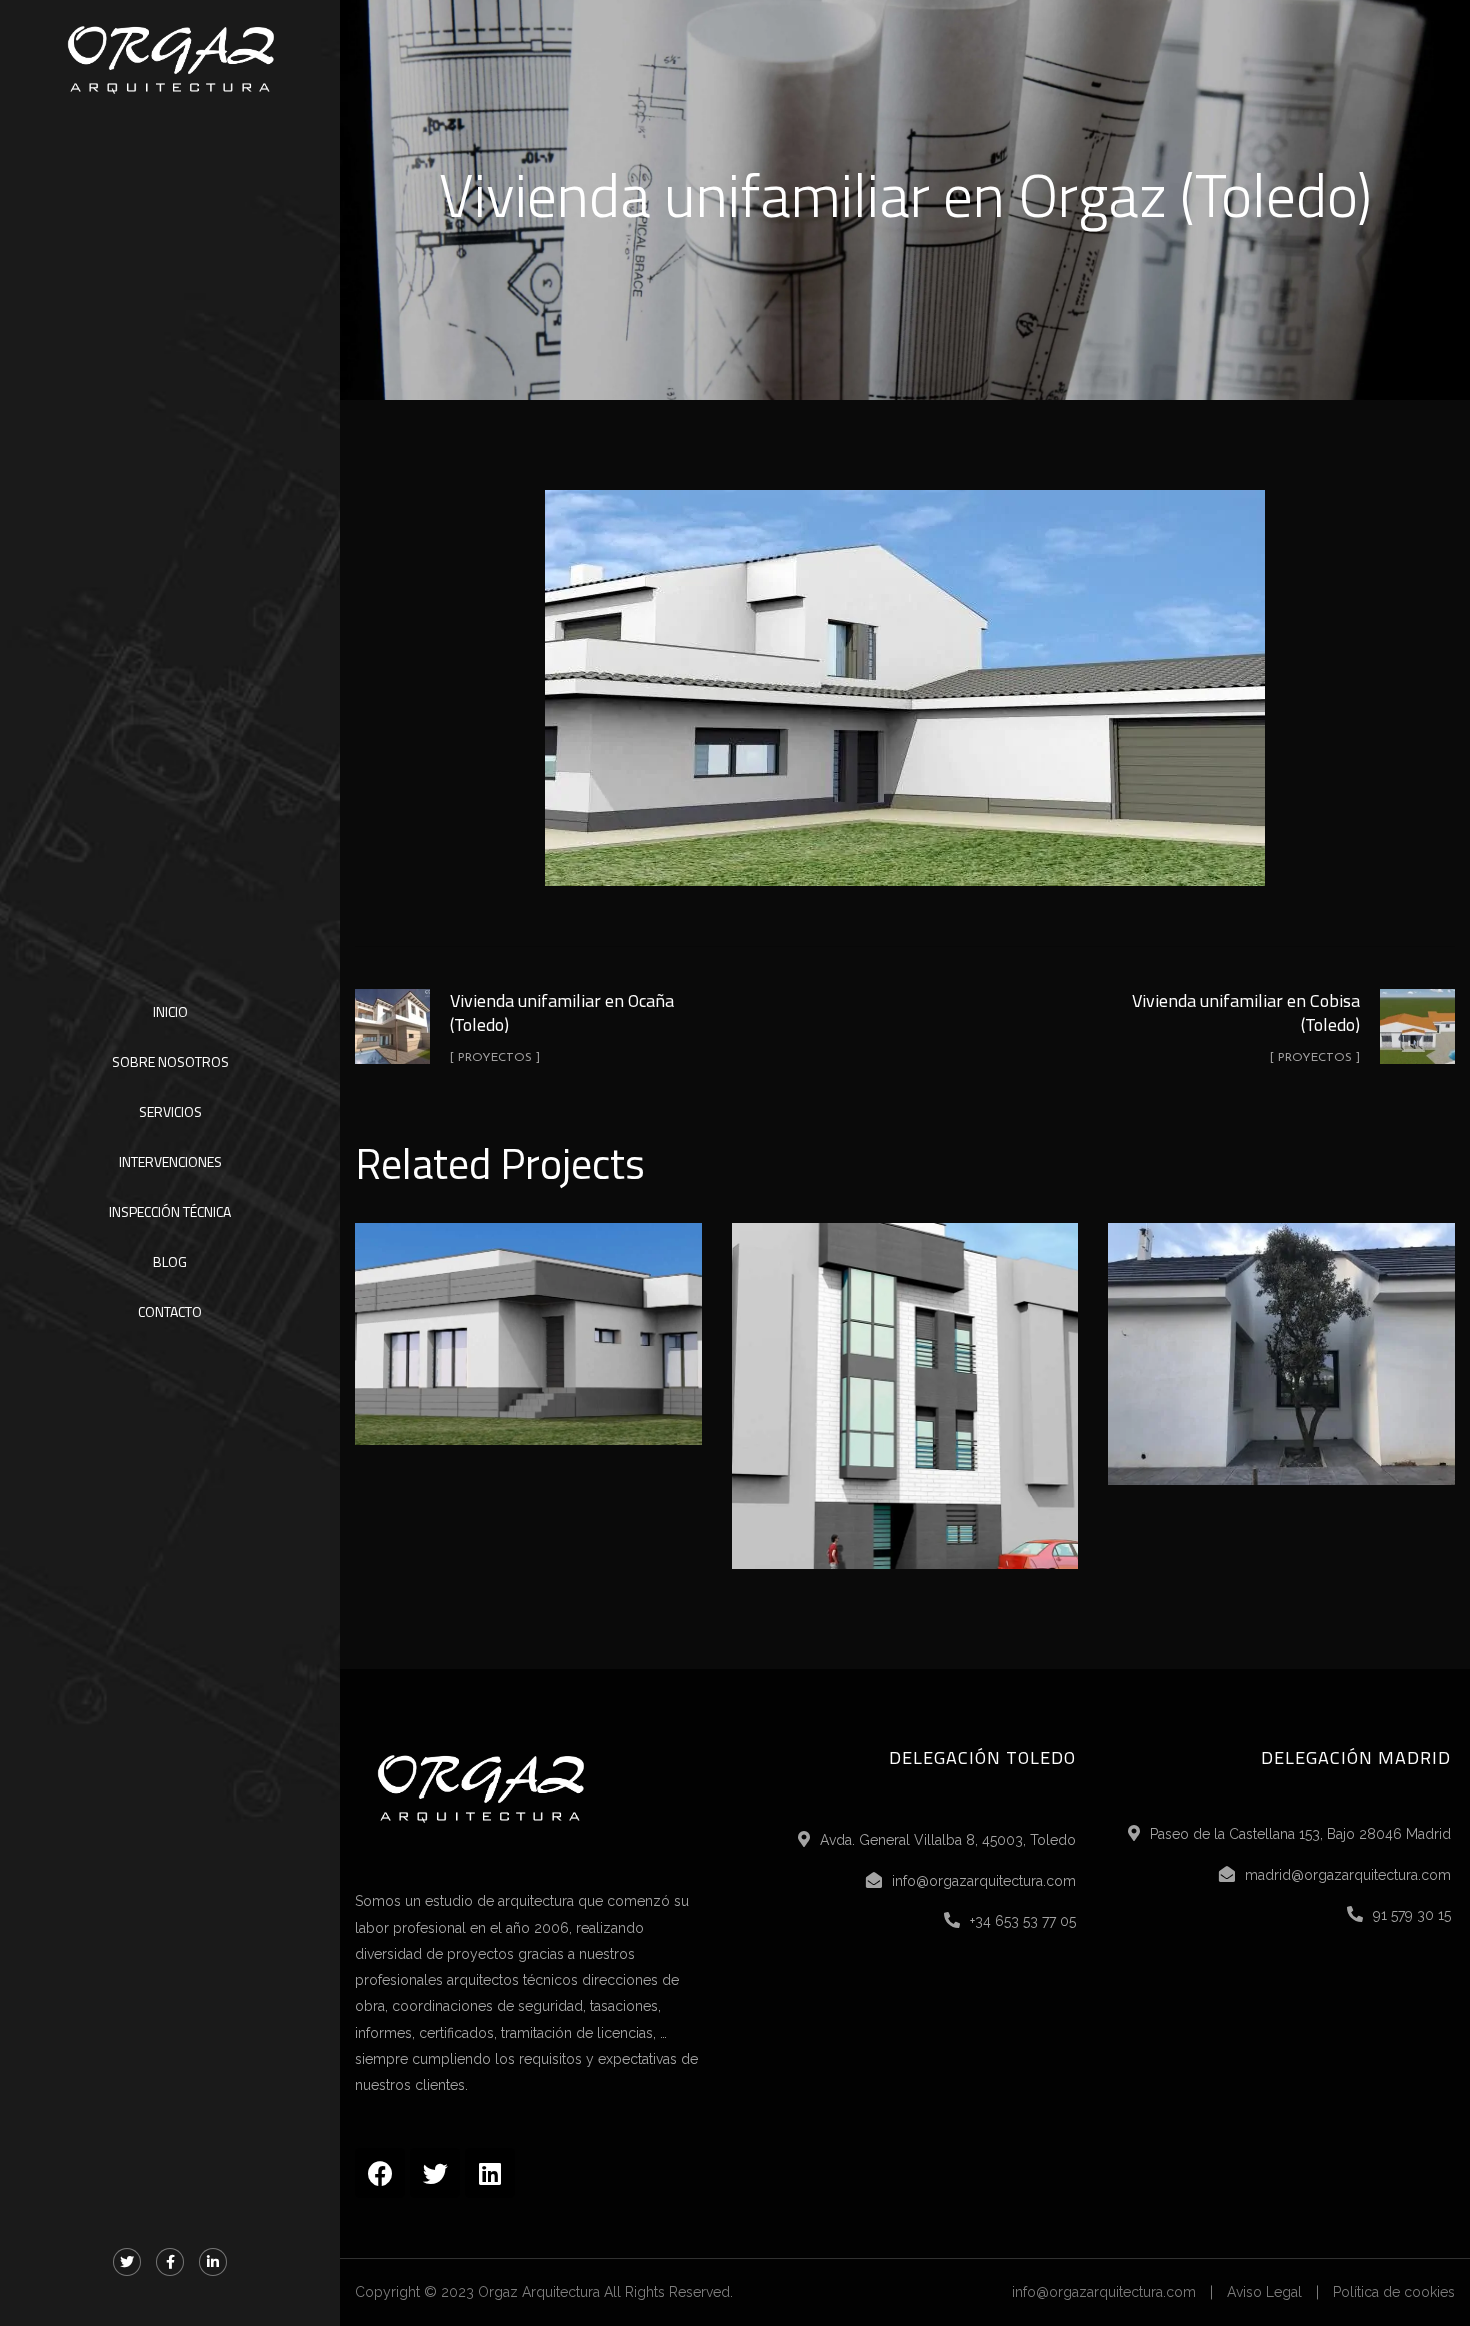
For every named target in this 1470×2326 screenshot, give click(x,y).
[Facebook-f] (170, 2262)
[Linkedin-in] (213, 2262)
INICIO (170, 1011)
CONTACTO (170, 1311)
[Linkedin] (490, 2173)
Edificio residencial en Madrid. (905, 1374)
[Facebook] (380, 2173)
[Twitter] (127, 2262)
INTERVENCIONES (170, 1161)
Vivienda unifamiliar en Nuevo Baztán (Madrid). (1281, 1332)
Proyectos (529, 1376)
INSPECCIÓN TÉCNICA (170, 1211)
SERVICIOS (170, 1111)
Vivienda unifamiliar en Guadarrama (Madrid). (528, 1312)
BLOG (170, 1261)
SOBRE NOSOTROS (170, 1061)
